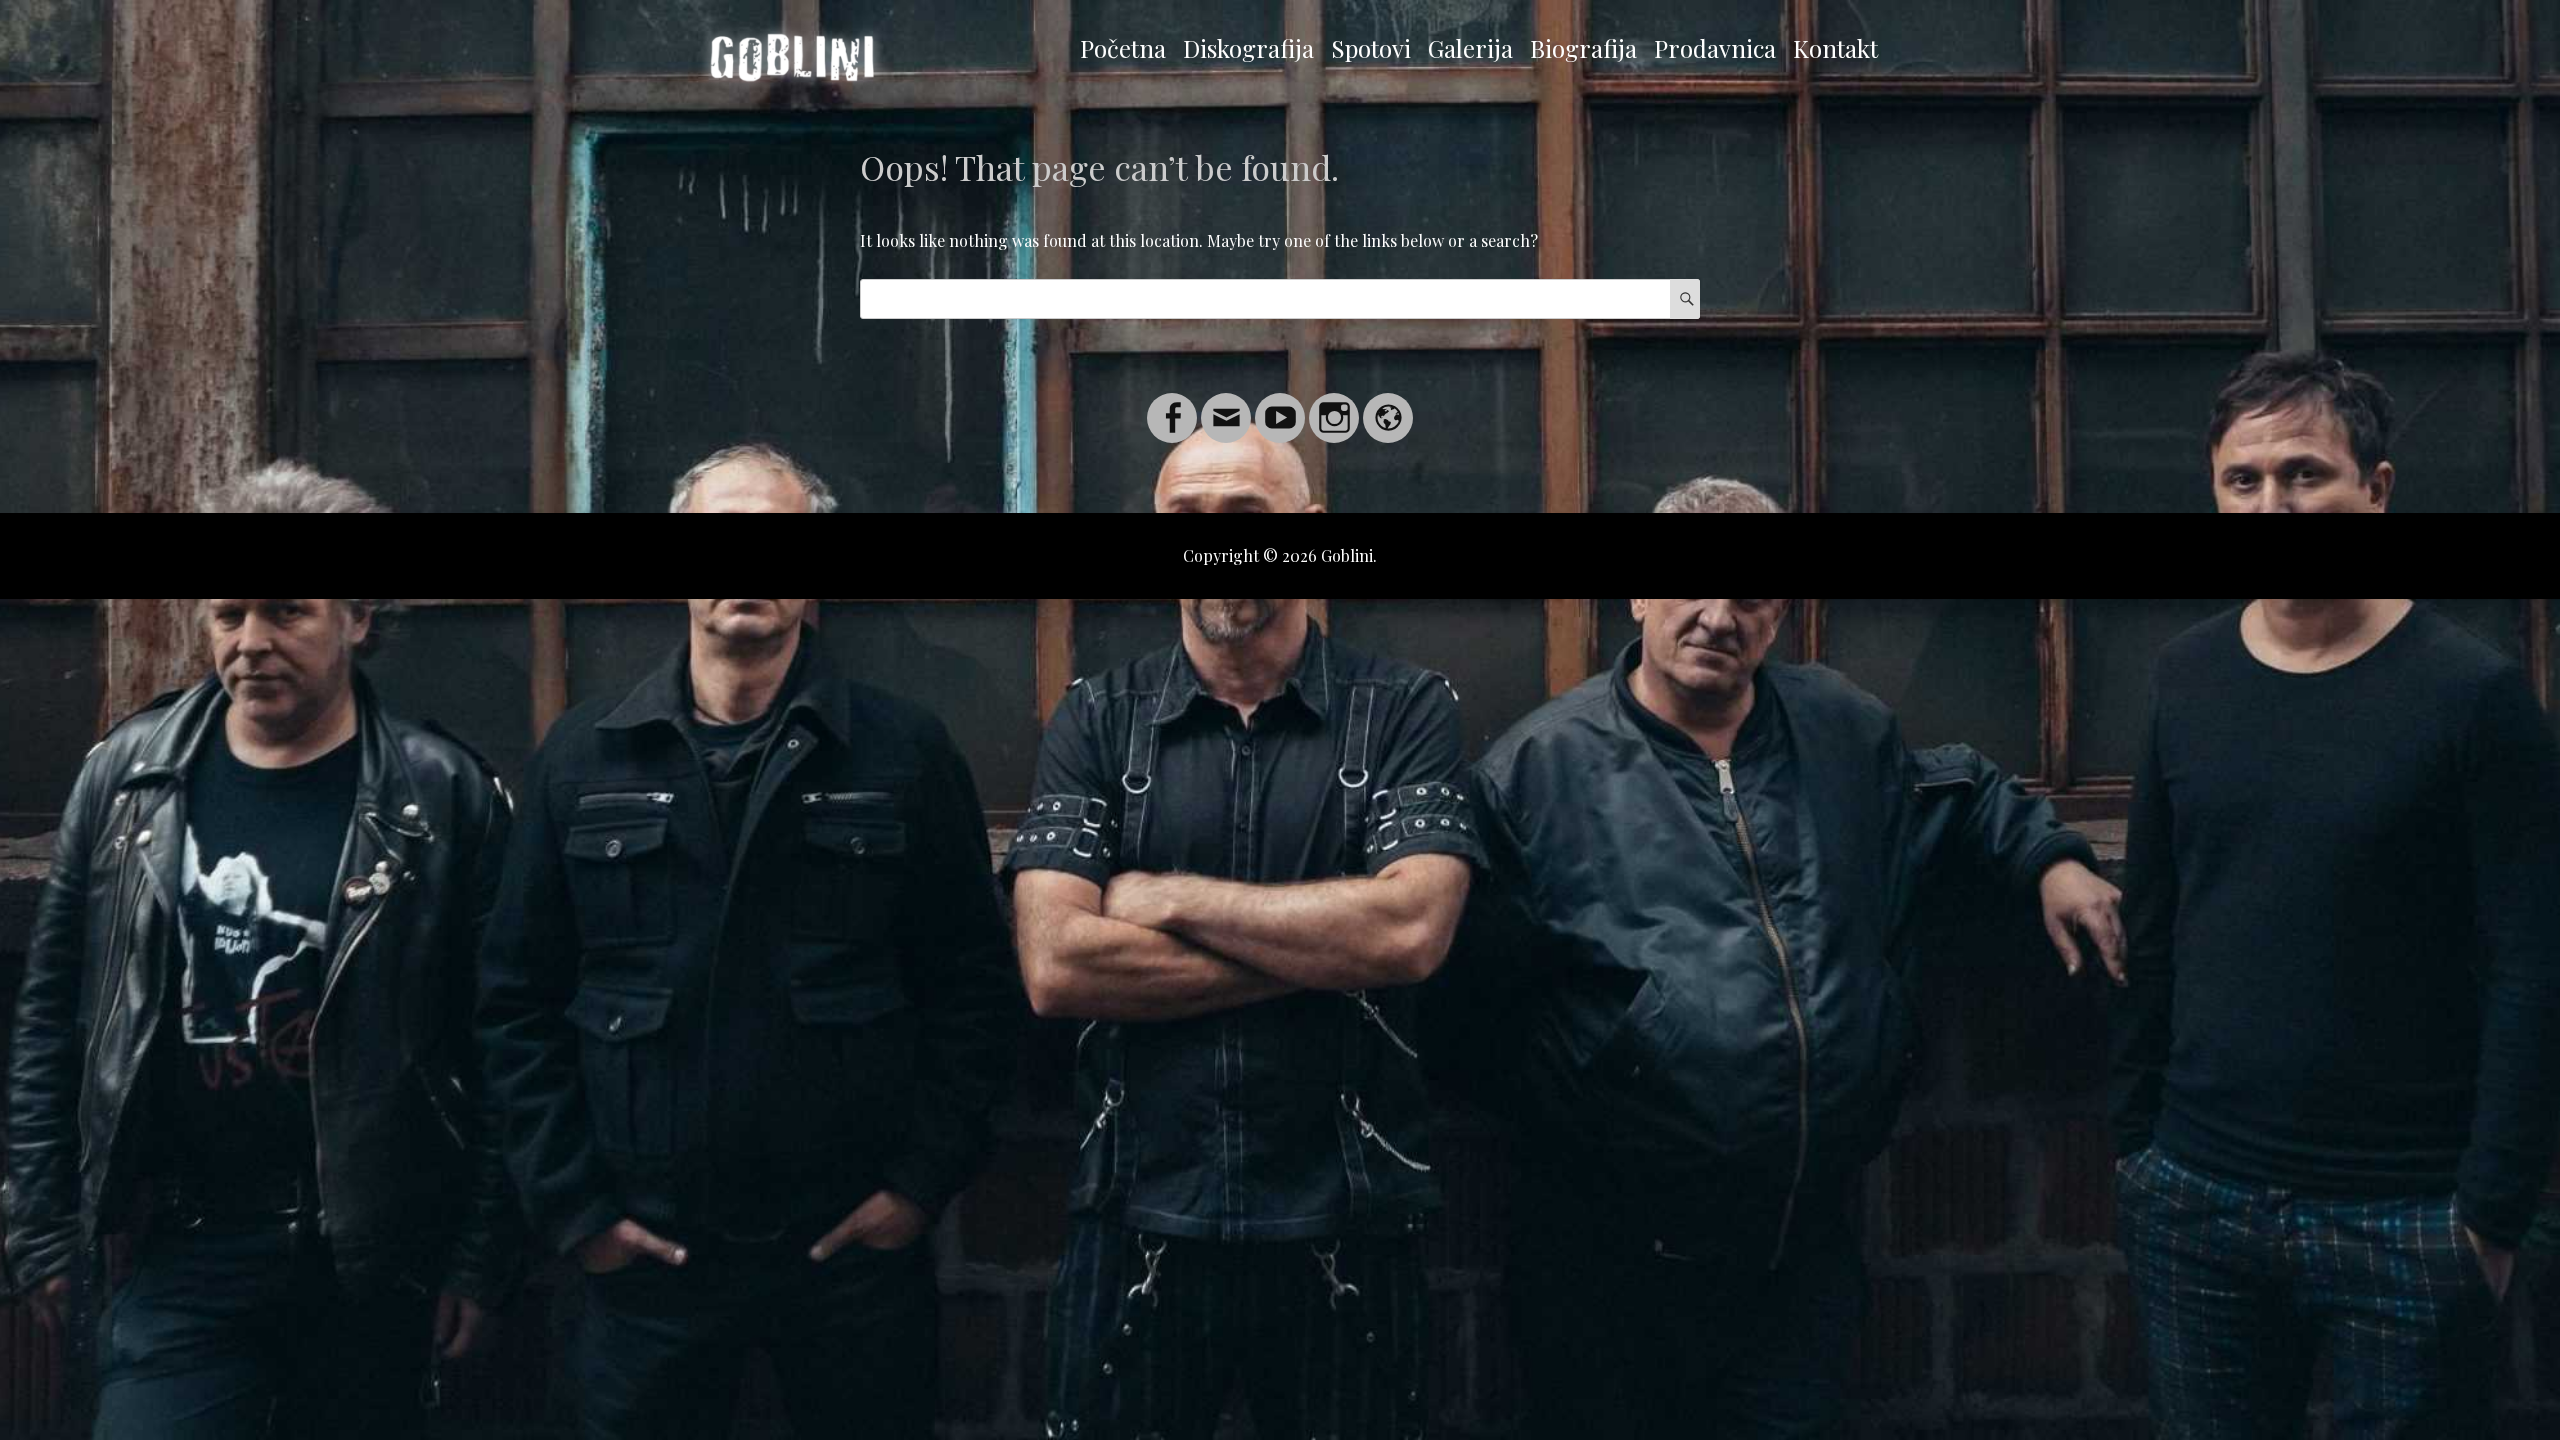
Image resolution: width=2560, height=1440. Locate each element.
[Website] (1388, 405)
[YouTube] (1280, 405)
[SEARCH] (1685, 299)
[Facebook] (1172, 405)
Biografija (1583, 48)
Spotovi (1371, 48)
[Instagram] (1334, 405)
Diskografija (1248, 48)
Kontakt (1835, 48)
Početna (1123, 48)
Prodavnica (1715, 48)
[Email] (1226, 405)
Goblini (1347, 555)
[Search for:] (1280, 298)
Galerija (1470, 48)
